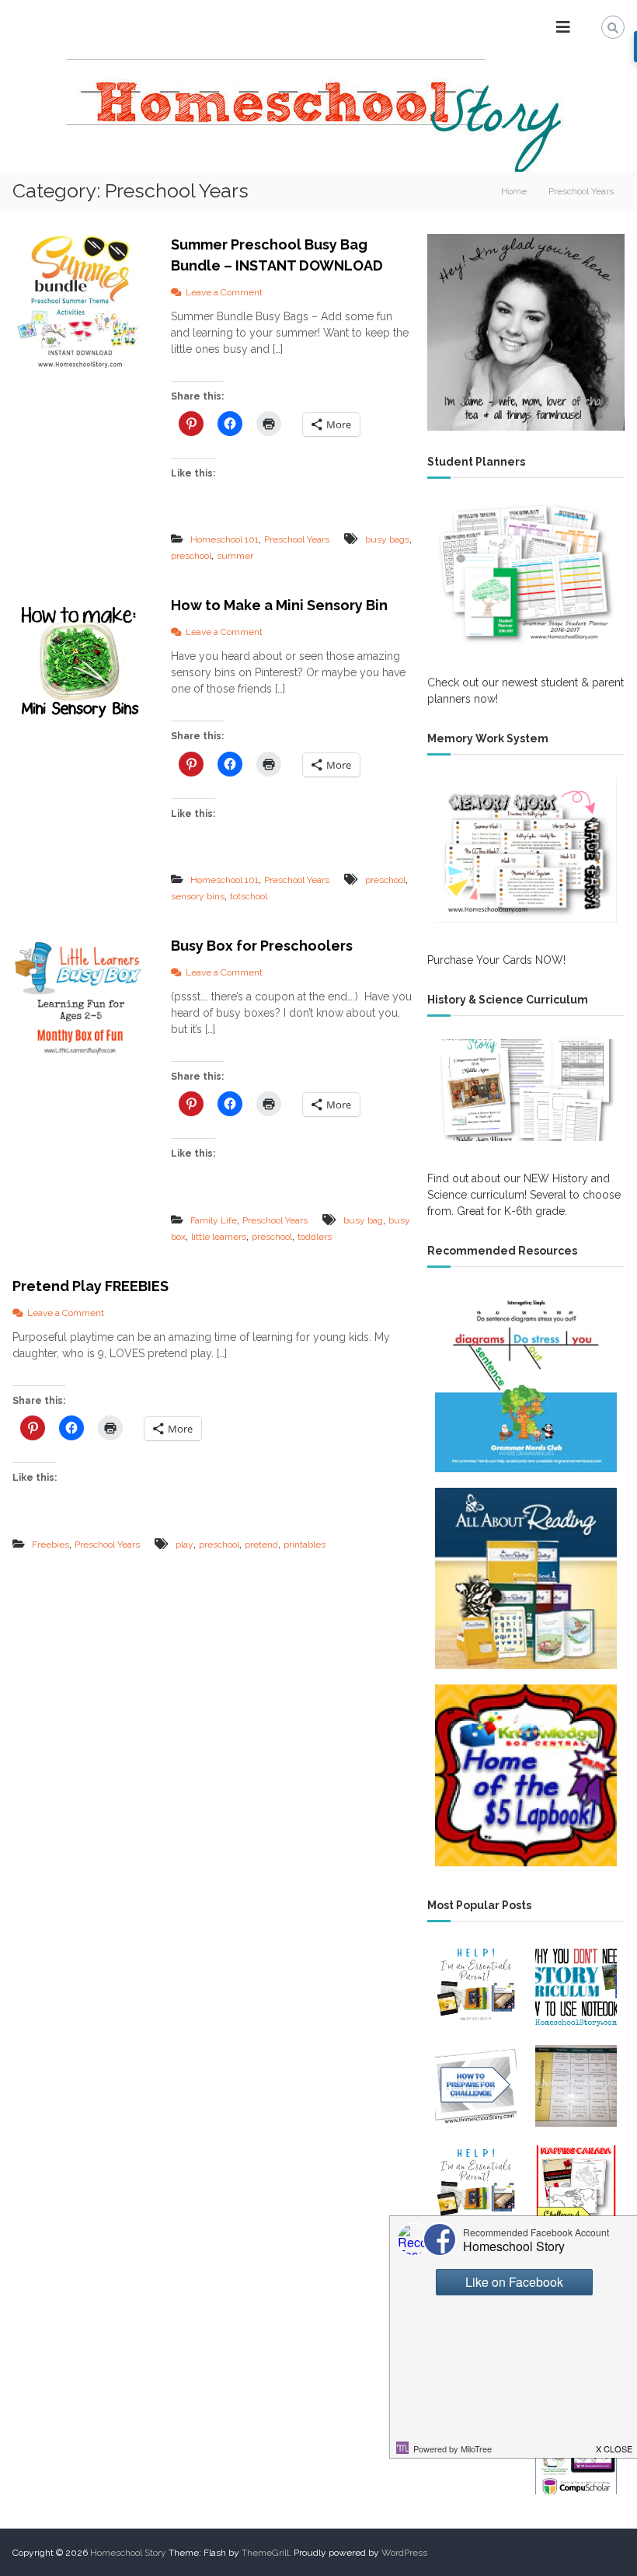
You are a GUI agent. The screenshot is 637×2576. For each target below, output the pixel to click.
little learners (219, 1237)
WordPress (404, 2553)
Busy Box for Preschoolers (262, 946)
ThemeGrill (265, 2553)
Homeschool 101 (225, 539)
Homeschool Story (128, 2553)
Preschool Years (297, 539)
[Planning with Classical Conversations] (576, 2086)
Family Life (214, 1220)
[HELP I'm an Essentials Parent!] (476, 1986)
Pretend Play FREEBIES (91, 1286)
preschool (191, 556)
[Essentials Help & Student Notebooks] (476, 2186)
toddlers (315, 1237)
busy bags (387, 539)
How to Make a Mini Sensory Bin (279, 605)
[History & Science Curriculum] (526, 1090)
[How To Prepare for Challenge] (476, 2086)
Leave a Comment (224, 292)
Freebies (50, 1545)
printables (305, 1545)
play (184, 1545)
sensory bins (198, 896)
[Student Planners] (526, 573)
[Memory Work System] (526, 850)
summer (235, 556)
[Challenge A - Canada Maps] (576, 2186)
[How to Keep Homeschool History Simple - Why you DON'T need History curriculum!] (576, 1986)
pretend (261, 1545)
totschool (249, 896)
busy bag (363, 1220)
